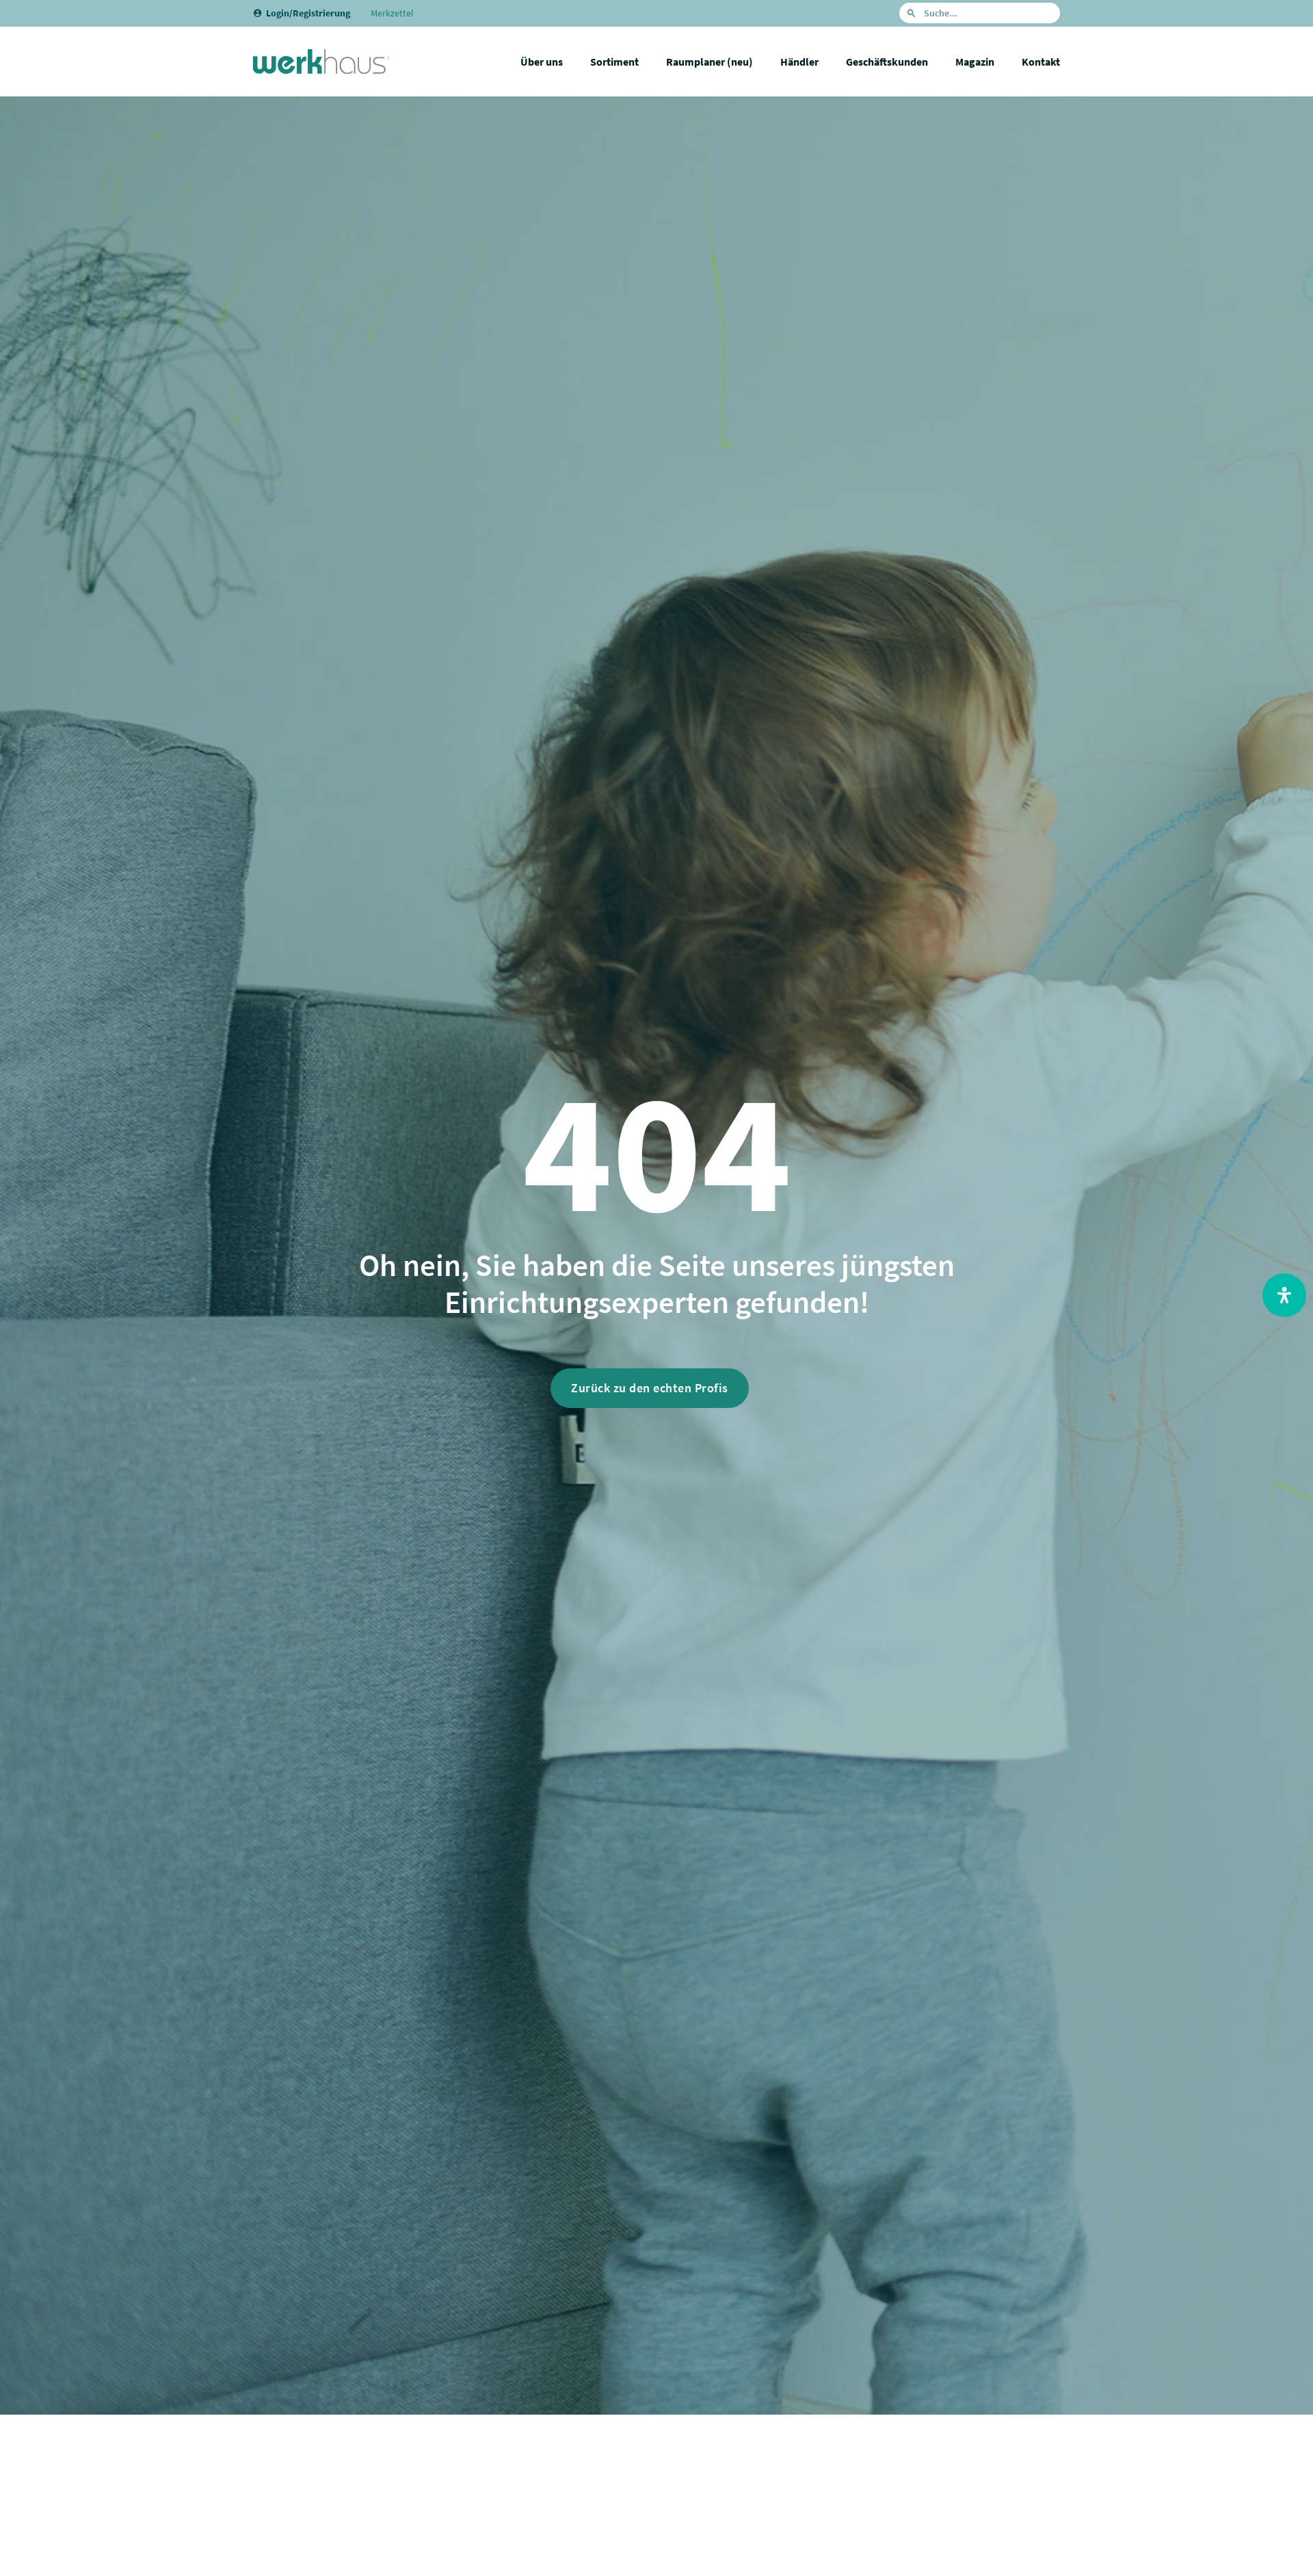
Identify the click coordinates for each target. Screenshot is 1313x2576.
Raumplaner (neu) (709, 62)
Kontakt (1041, 62)
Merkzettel (392, 13)
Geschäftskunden (887, 62)
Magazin (975, 62)
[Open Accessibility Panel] (1284, 1295)
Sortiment (614, 62)
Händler (799, 62)
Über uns (542, 62)
